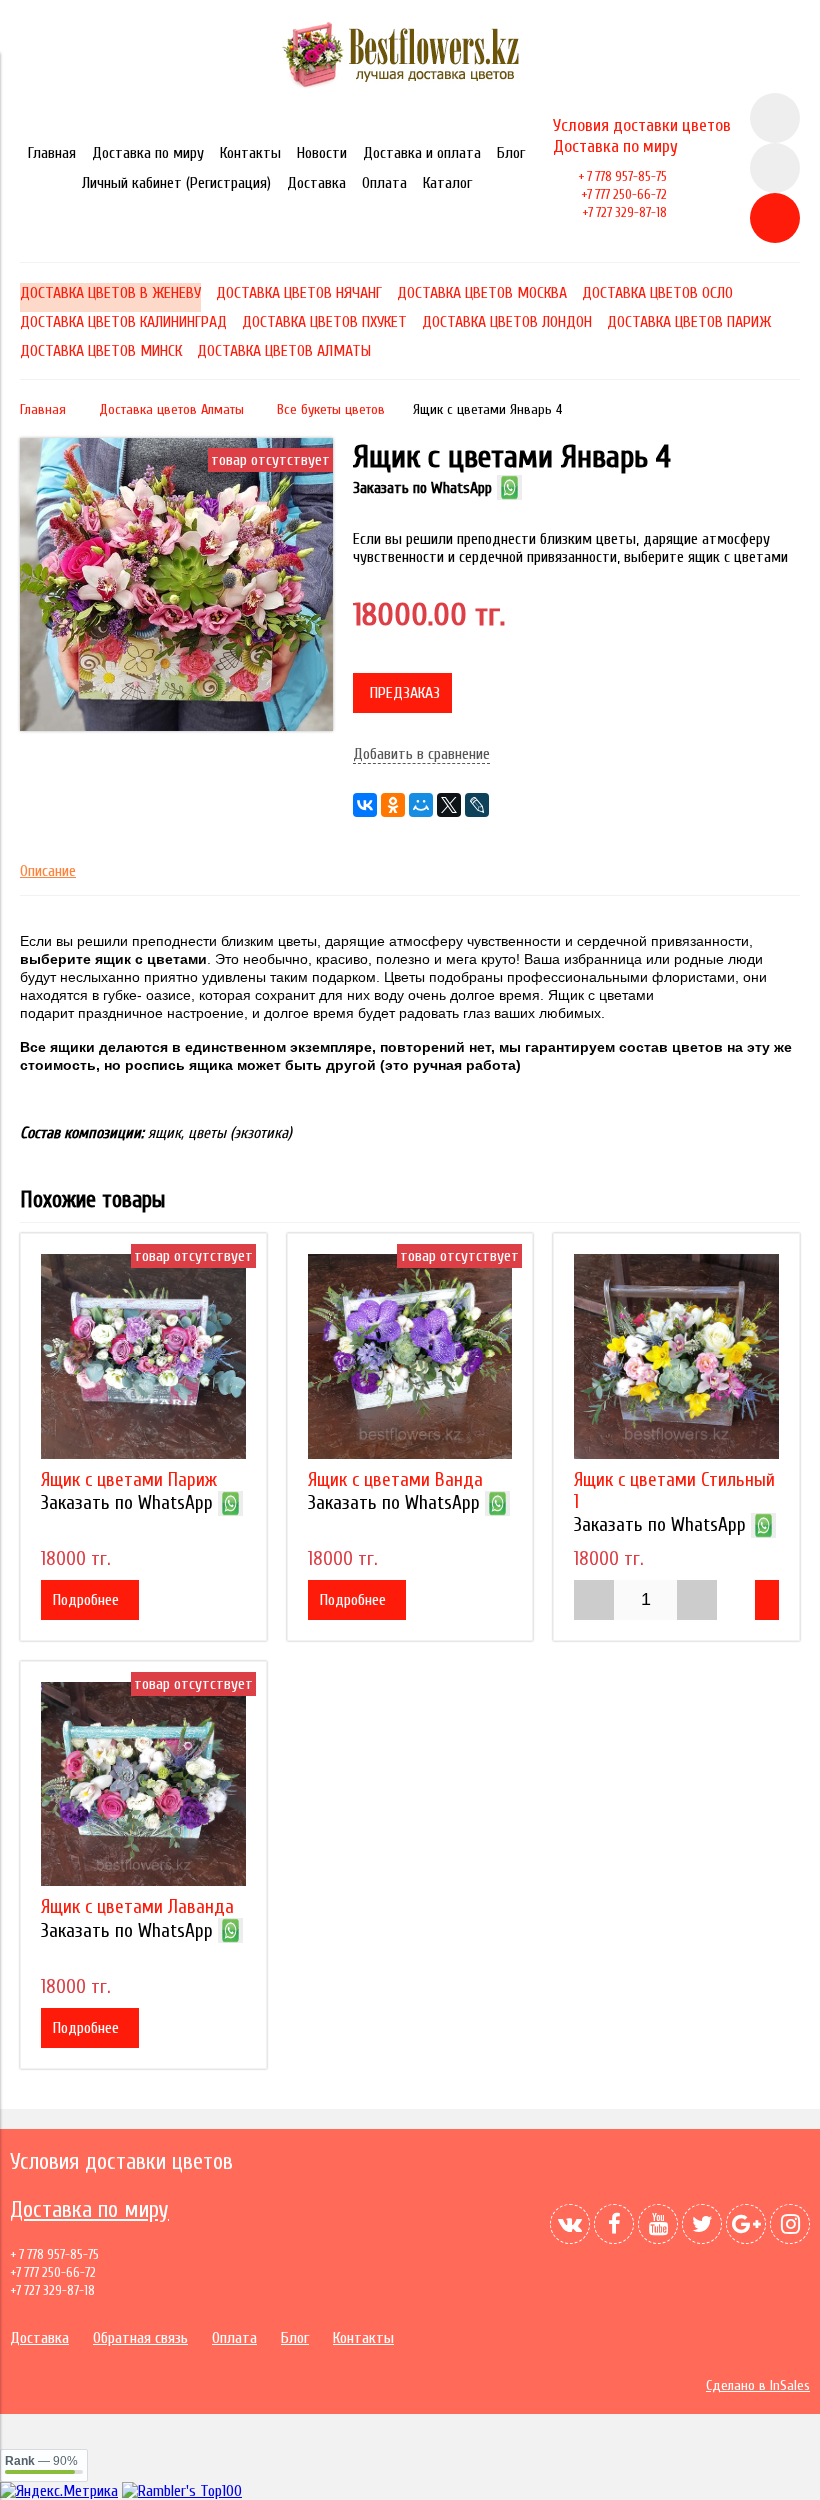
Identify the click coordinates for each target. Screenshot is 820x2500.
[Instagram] (790, 2224)
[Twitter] (702, 2224)
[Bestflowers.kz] (410, 84)
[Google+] (746, 2224)
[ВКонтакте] (365, 805)
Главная (52, 153)
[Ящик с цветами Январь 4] (176, 726)
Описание (48, 871)
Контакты (250, 153)
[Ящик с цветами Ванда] (410, 1356)
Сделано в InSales (758, 2385)
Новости (322, 153)
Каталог (447, 183)
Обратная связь (140, 2338)
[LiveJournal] (477, 805)
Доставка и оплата (422, 153)
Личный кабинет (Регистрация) (176, 183)
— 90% (41, 2461)
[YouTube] (658, 2224)
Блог (511, 153)
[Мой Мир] (421, 805)
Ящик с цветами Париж (129, 1480)
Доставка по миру (148, 153)
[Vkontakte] (570, 2224)
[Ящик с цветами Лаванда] (143, 1784)
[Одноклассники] (393, 805)
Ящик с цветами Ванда (395, 1480)
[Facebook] (614, 2224)
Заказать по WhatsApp (422, 488)
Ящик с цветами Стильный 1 (674, 1491)
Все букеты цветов (331, 409)
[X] (449, 805)
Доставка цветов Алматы (171, 409)
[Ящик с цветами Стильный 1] (676, 1356)
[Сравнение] (775, 168)
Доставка (316, 183)
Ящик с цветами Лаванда (137, 1907)
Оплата (384, 183)
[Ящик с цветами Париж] (143, 1356)
